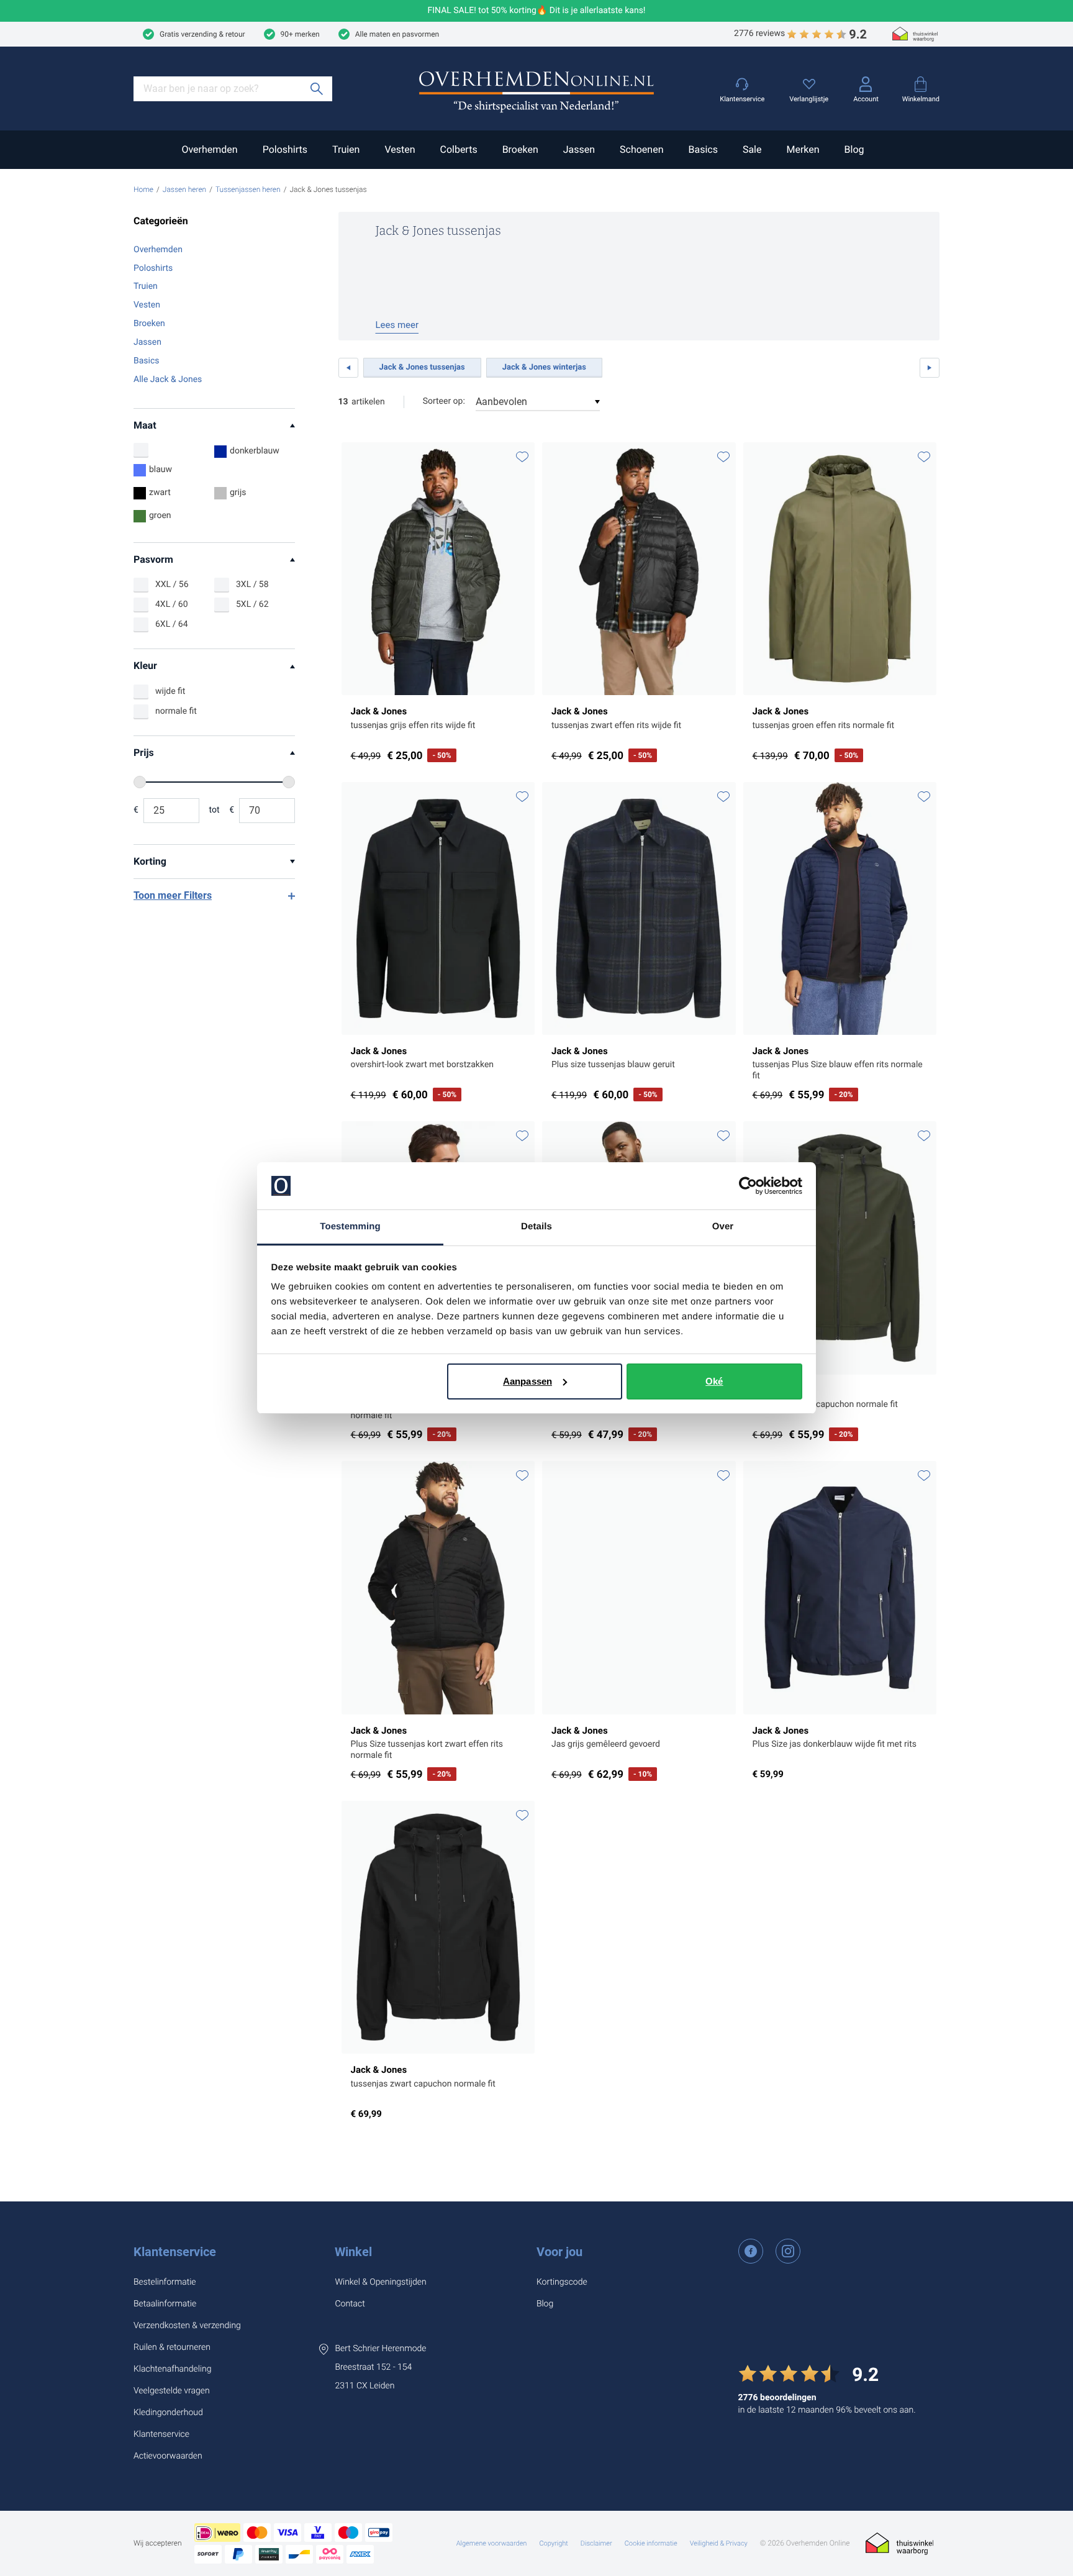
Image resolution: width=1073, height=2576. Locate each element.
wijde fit (170, 691)
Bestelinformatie (165, 2282)
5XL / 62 (252, 604)
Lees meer (397, 325)
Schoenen (641, 149)
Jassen (579, 149)
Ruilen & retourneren (172, 2347)
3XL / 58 (252, 585)
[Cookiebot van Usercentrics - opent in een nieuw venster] (748, 1186)
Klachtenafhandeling (173, 2369)
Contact (350, 2304)
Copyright (553, 2543)
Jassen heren (184, 189)
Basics (703, 149)
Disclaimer (596, 2543)
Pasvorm (153, 559)
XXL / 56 (172, 585)
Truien (346, 149)
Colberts (458, 149)
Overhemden (209, 149)
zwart (160, 493)
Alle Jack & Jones (168, 380)
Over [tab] (723, 1227)
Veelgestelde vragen (172, 2391)
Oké (714, 1381)
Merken (803, 149)
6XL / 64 (172, 624)
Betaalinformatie (165, 2304)
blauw (161, 470)
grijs (238, 493)
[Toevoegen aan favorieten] (522, 457)
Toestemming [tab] (350, 1227)
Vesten (400, 149)
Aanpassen (527, 1381)
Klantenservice (175, 2252)
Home (143, 189)
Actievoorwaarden (168, 2456)
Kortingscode (562, 2282)
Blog (854, 149)
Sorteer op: (444, 401)
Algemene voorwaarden (492, 2543)
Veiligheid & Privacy (719, 2543)
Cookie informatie (651, 2543)
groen (160, 516)
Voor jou (559, 2252)
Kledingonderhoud (168, 2413)
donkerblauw (255, 451)
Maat (145, 425)
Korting (150, 861)
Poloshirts (285, 149)
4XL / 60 (172, 604)
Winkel (353, 2252)
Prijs (144, 753)
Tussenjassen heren (248, 189)
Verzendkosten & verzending (187, 2326)
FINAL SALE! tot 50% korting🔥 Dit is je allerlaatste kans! (537, 11)
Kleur (145, 666)
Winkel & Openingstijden (380, 2282)
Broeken (520, 149)
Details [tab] (536, 1227)
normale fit (176, 711)
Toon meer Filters (173, 895)
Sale (752, 149)
